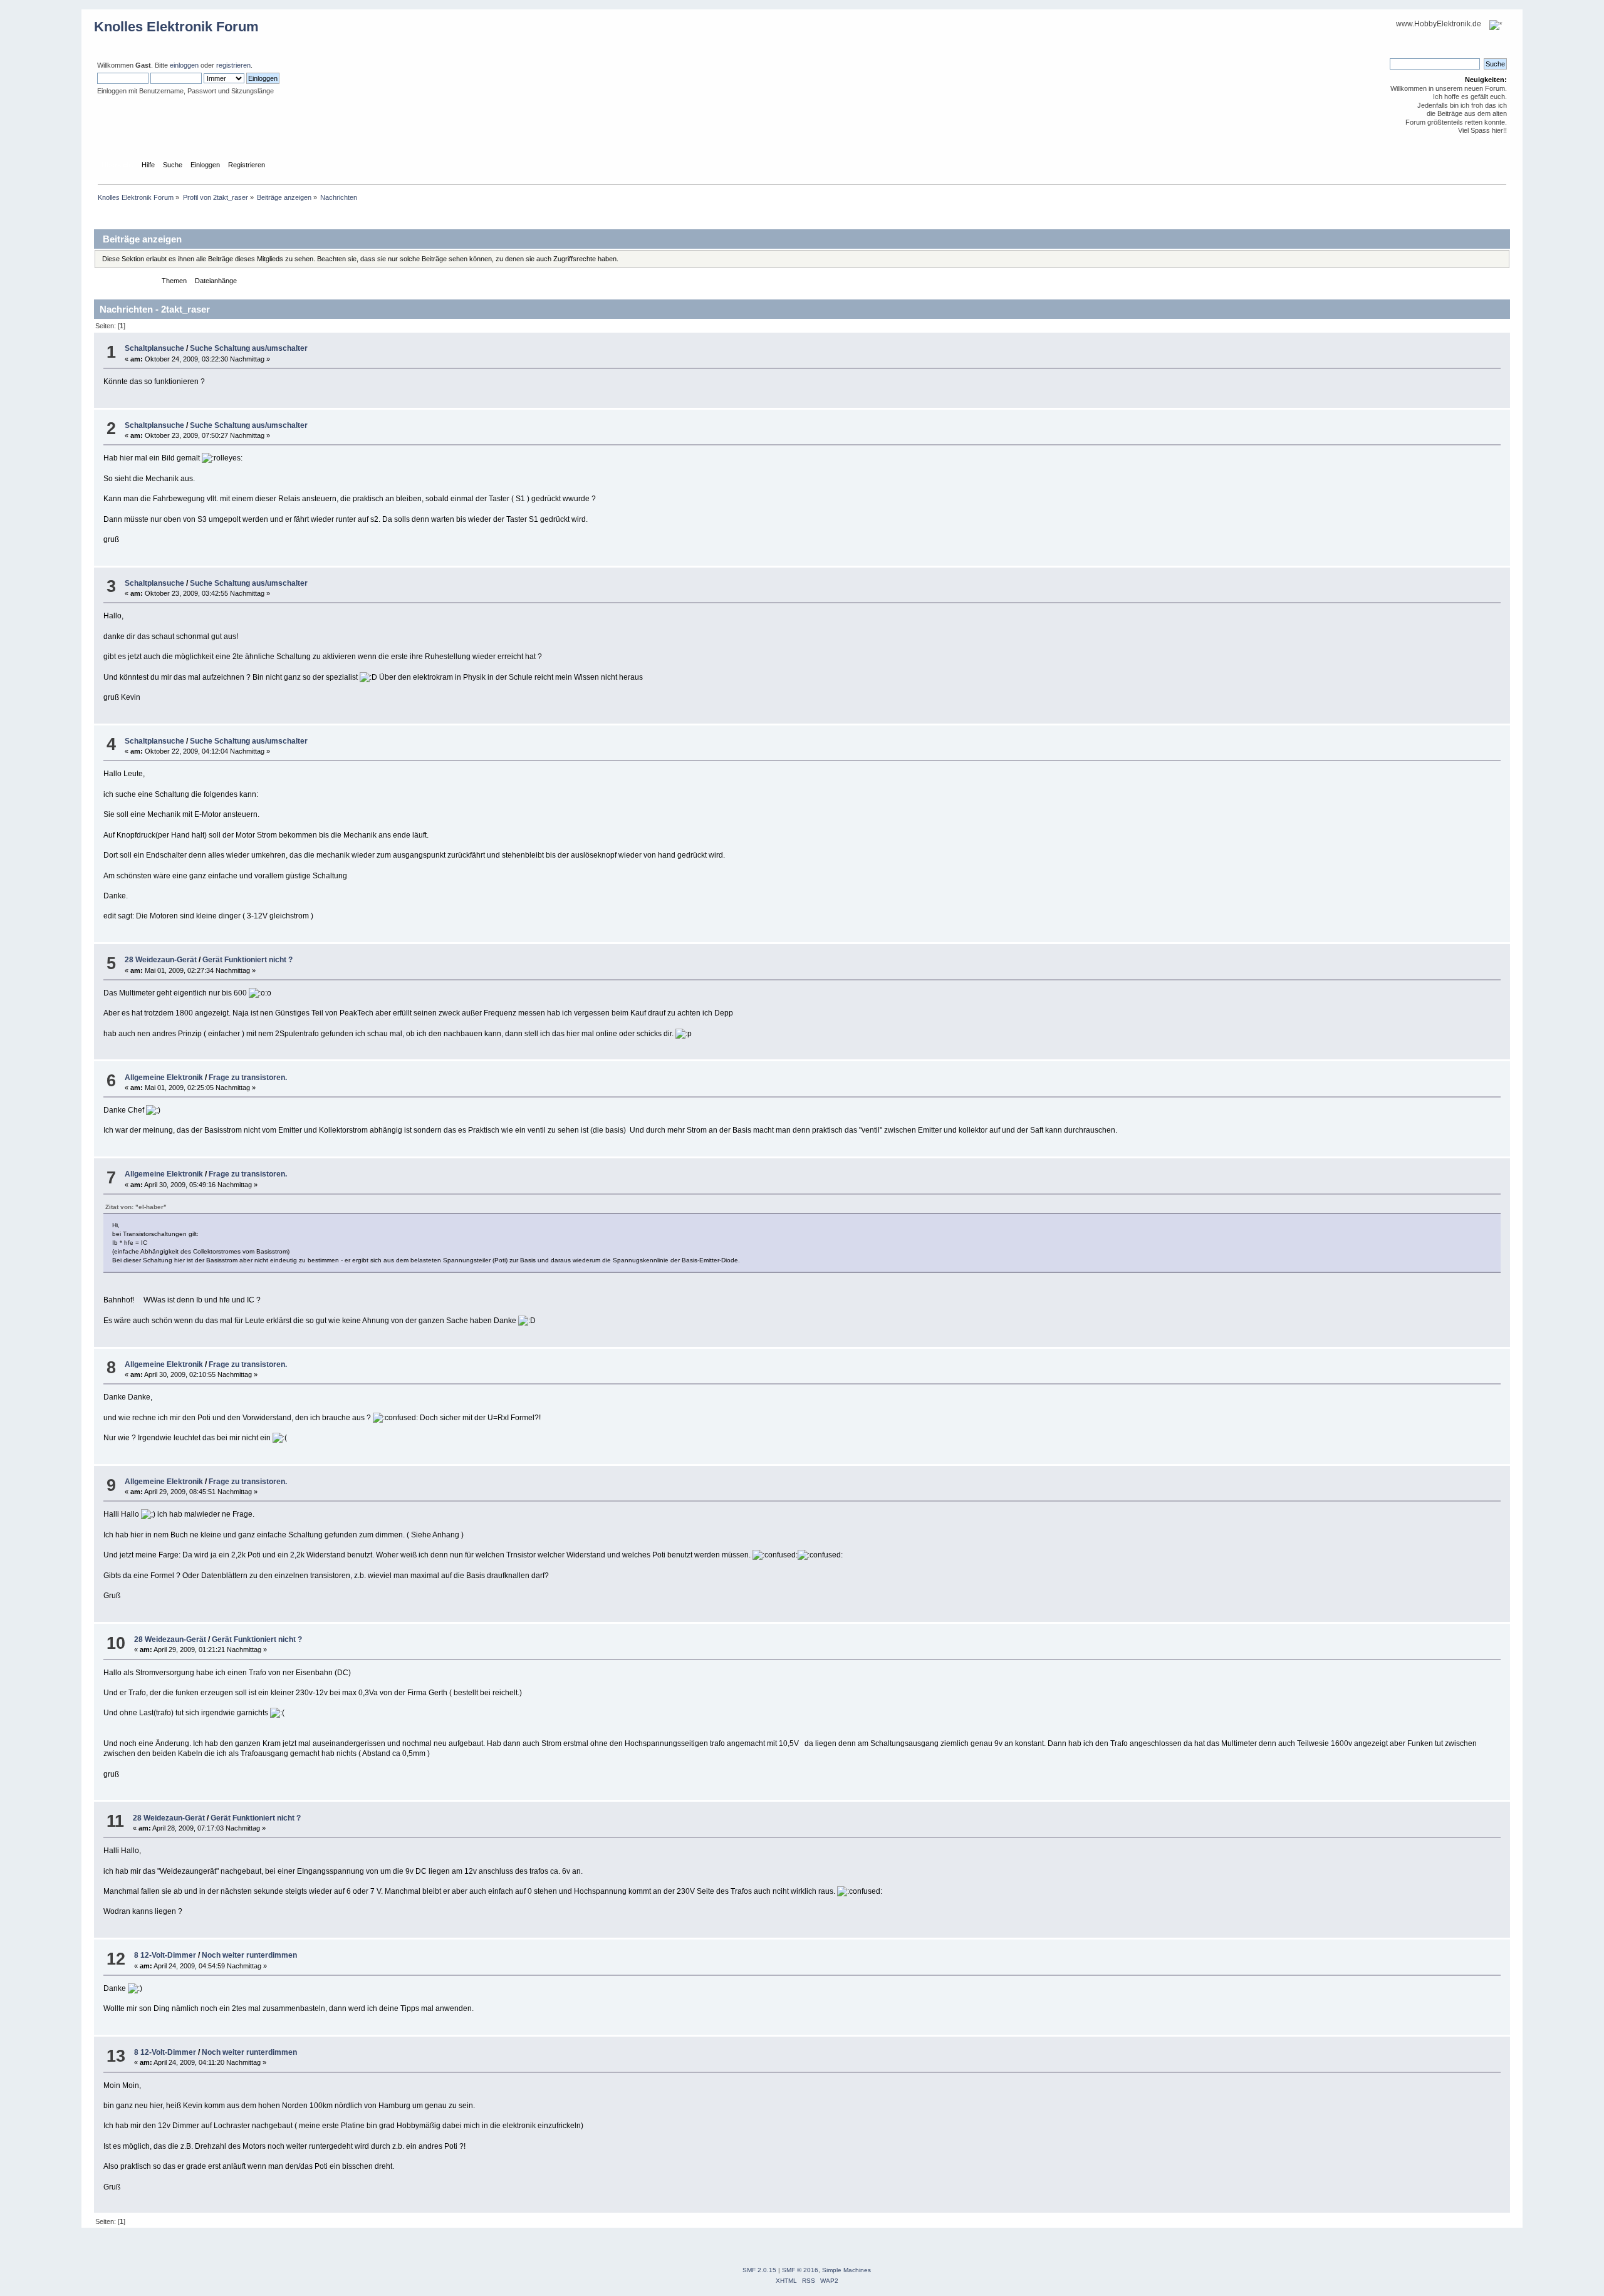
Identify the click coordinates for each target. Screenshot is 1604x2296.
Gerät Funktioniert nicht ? (247, 960)
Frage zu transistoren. (248, 1078)
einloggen (184, 65)
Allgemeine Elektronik (164, 1078)
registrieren (233, 65)
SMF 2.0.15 (759, 2270)
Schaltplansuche (154, 348)
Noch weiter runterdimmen (249, 1955)
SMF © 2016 (800, 2270)
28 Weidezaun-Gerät (161, 960)
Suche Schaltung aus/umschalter (249, 348)
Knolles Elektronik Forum (176, 27)
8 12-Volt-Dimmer (165, 1955)
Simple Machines (846, 2270)
